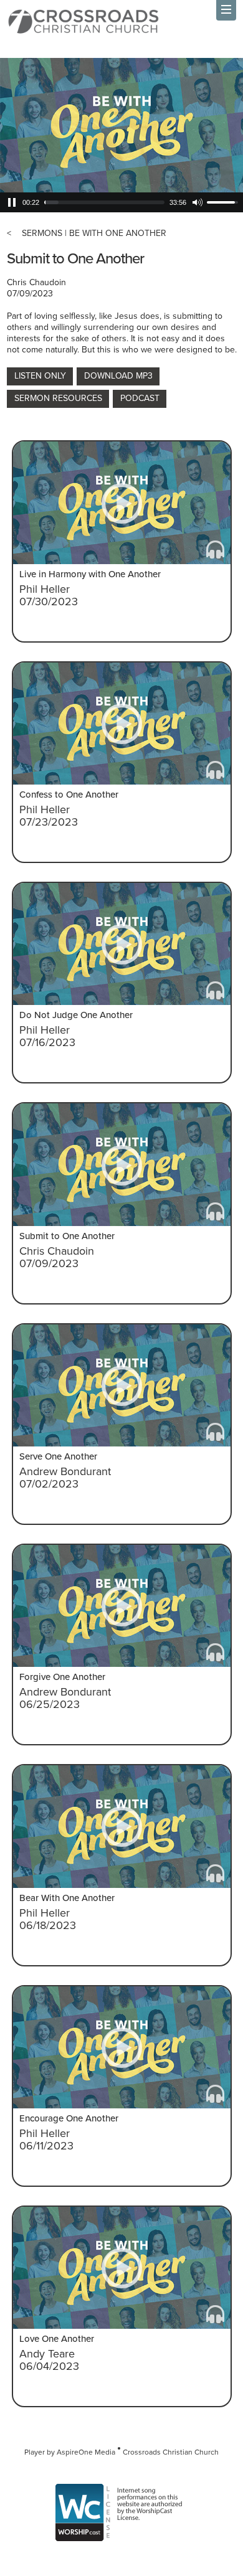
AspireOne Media (86, 2452)
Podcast (140, 398)
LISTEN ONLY (40, 376)
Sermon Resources (58, 398)
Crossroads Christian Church (171, 2452)
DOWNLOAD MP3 (118, 376)
